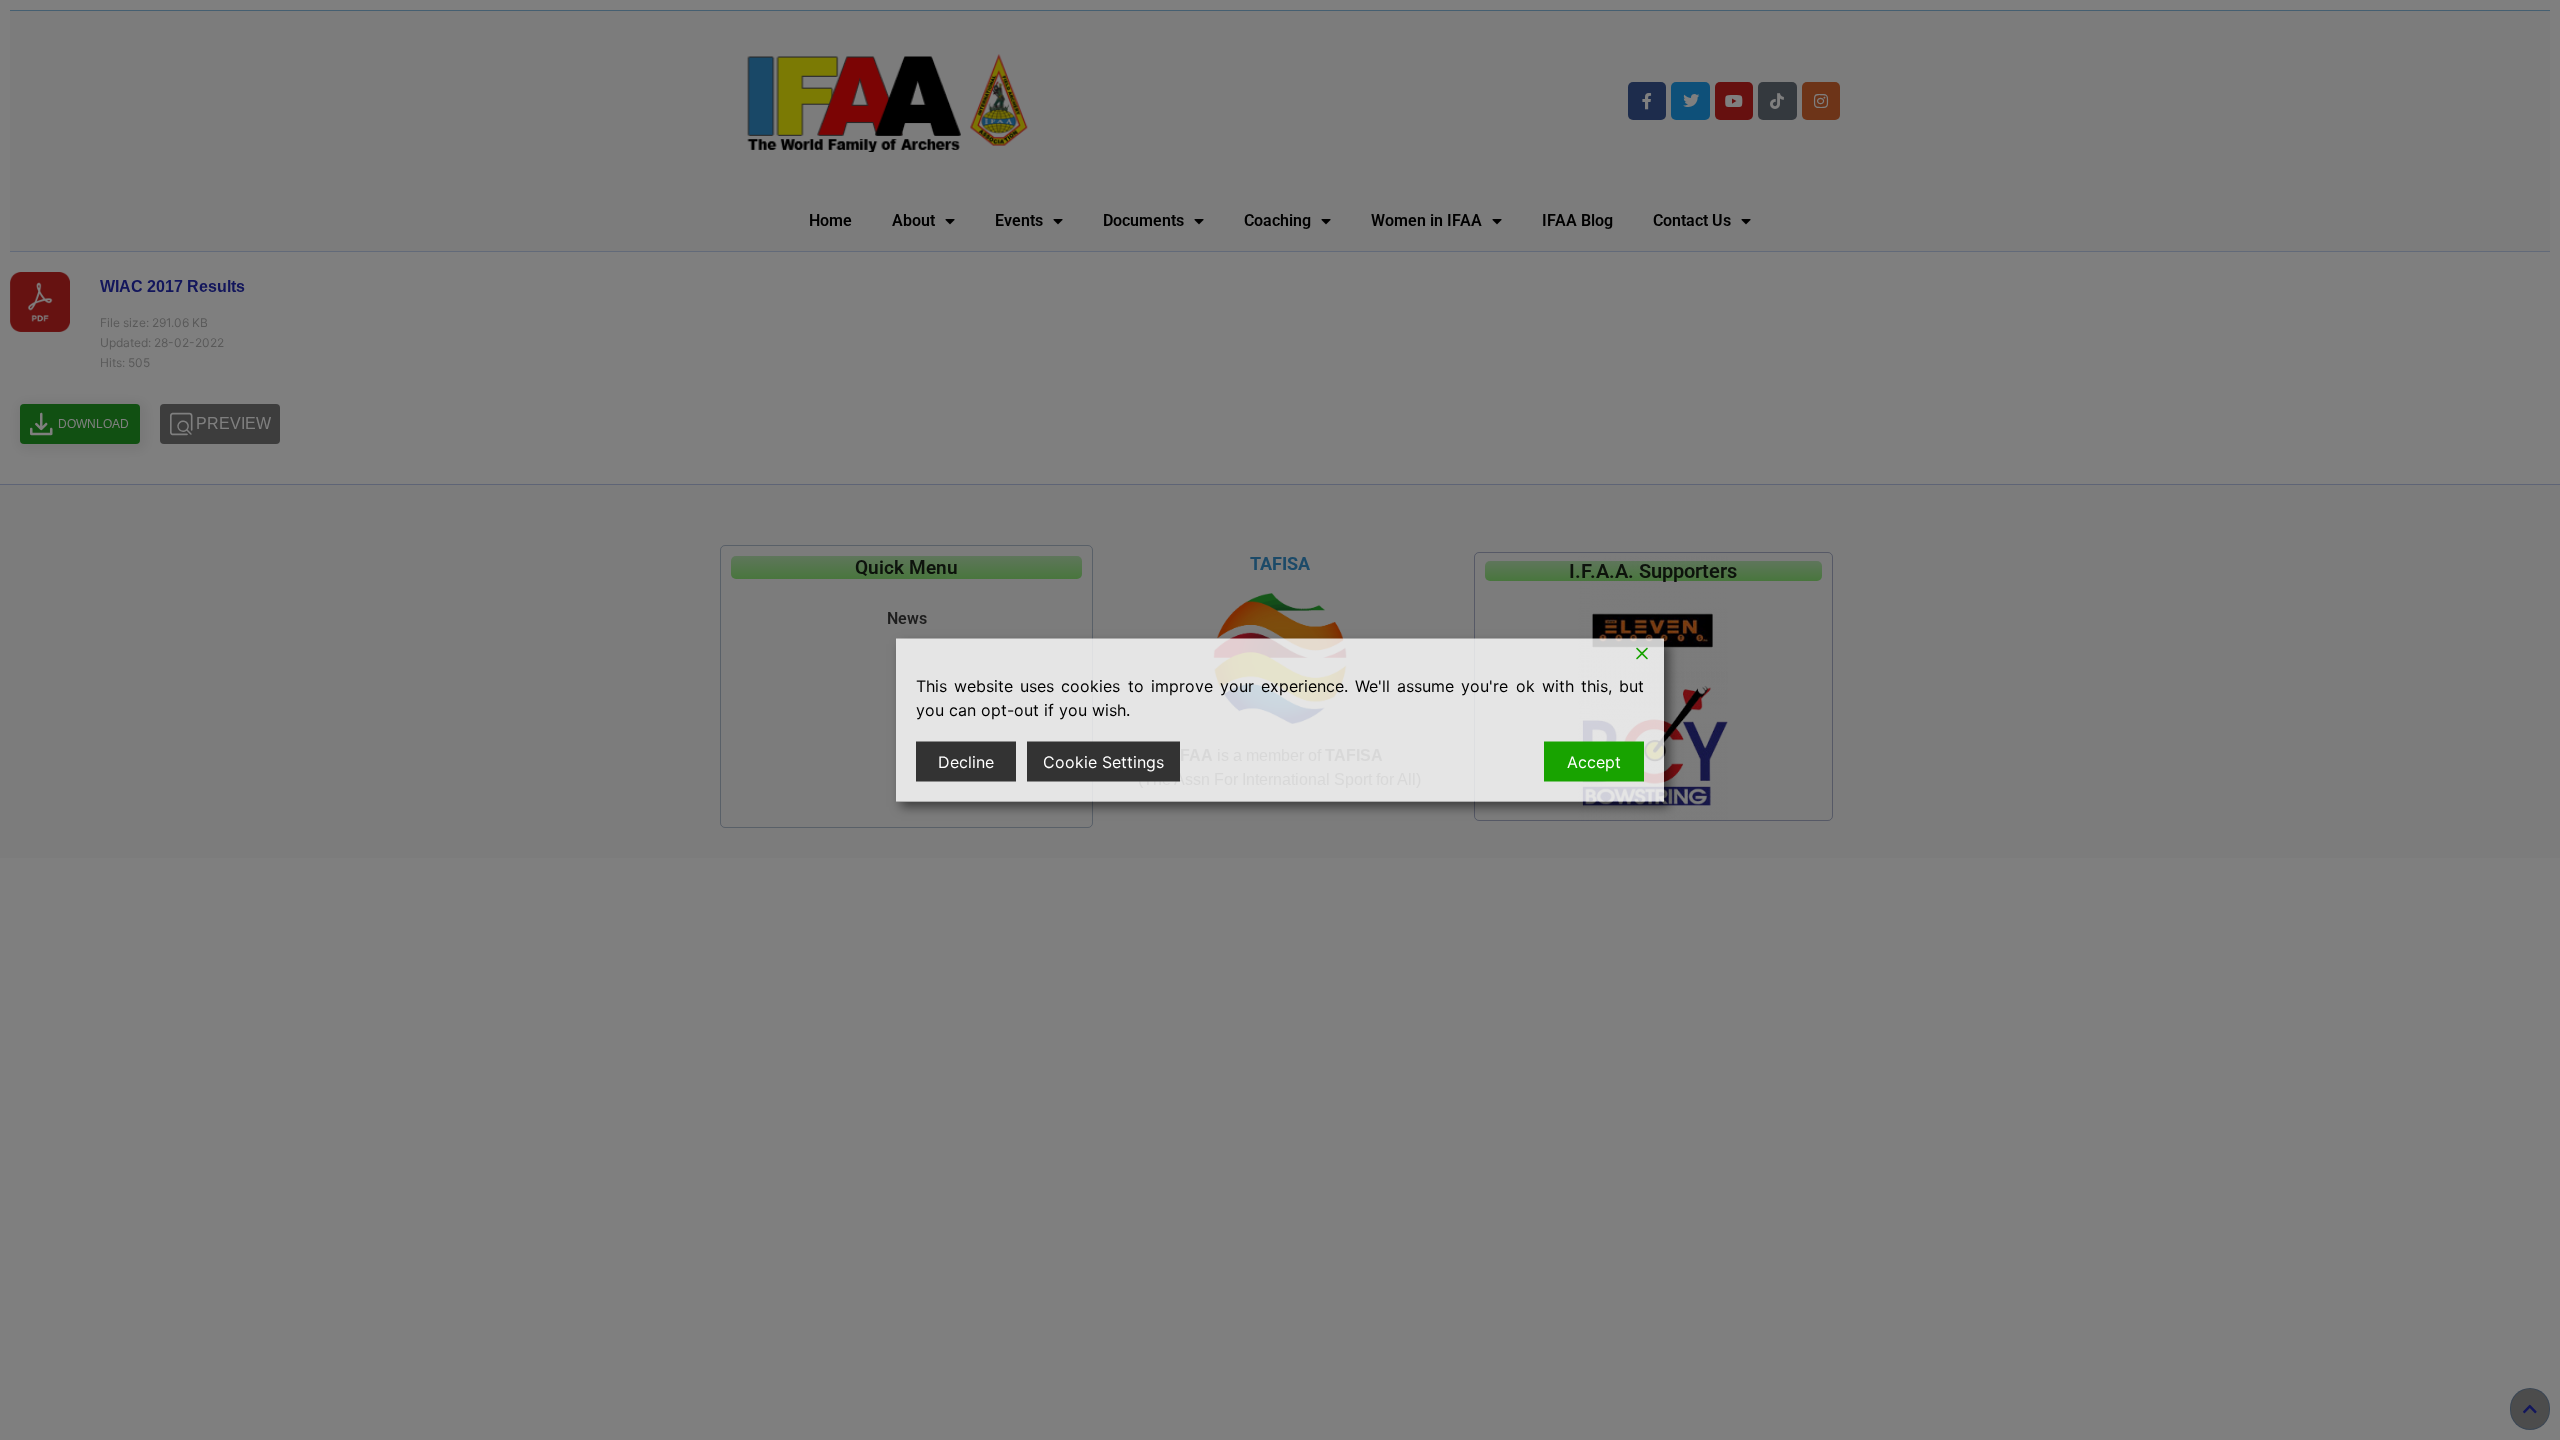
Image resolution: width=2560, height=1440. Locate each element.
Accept (1594, 762)
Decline (966, 762)
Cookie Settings (1103, 762)
